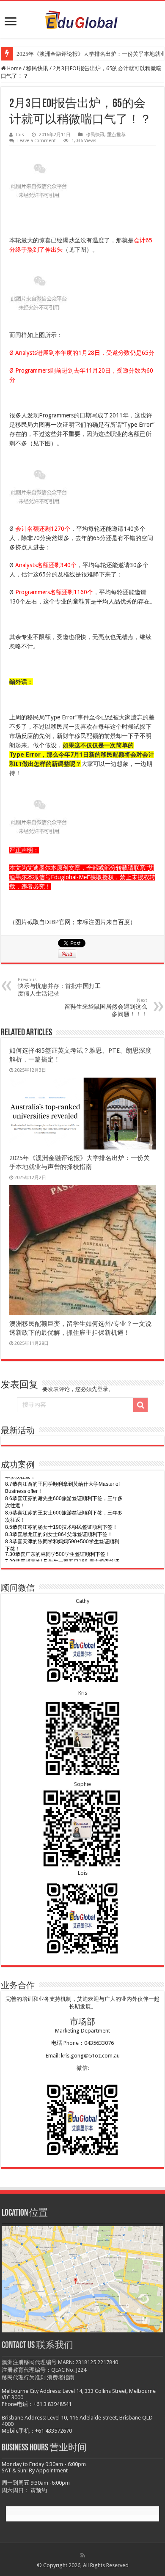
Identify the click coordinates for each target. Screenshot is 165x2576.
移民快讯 (37, 68)
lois (20, 135)
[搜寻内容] (140, 1405)
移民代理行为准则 (24, 2377)
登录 (103, 1389)
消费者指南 (61, 2377)
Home (14, 68)
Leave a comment (37, 141)
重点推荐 (116, 135)
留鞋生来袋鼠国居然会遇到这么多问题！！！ (106, 1008)
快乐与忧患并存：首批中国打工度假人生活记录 (59, 987)
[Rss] (83, 2555)
